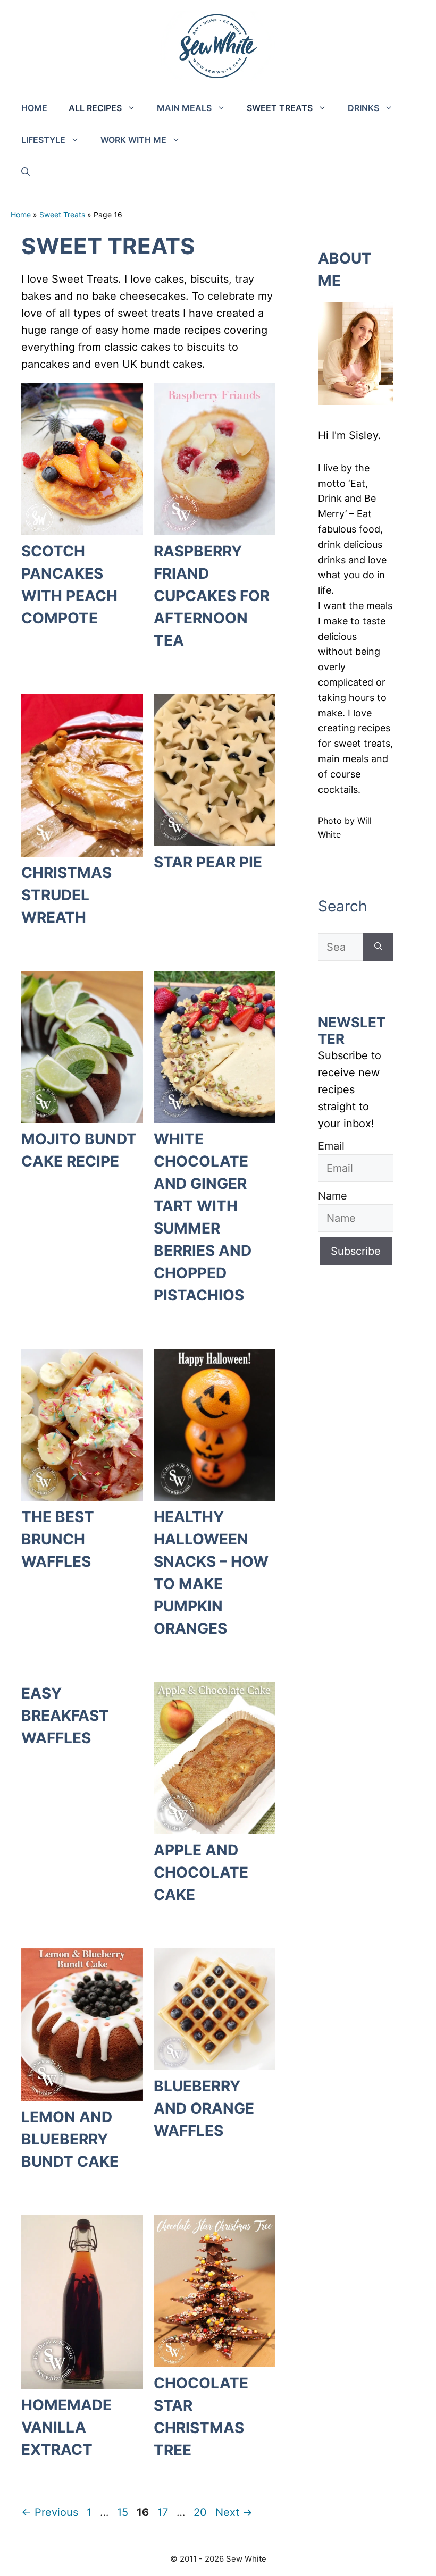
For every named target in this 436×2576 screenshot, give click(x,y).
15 (124, 2512)
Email (331, 1146)
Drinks (363, 108)
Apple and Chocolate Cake (201, 1872)
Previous (50, 2512)
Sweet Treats (280, 108)
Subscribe (356, 1251)
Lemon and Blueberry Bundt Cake (70, 2139)
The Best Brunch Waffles (58, 1539)
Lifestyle (43, 140)
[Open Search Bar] (26, 172)
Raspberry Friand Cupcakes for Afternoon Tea (212, 596)
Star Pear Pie (208, 862)
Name (333, 1196)
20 (201, 2512)
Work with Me (133, 140)
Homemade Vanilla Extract (66, 2427)
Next (234, 2512)
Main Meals (184, 108)
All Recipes (95, 108)
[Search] (378, 947)
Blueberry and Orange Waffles (204, 2108)
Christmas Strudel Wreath (66, 895)
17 (164, 2512)
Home (34, 108)
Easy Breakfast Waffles (65, 1716)
